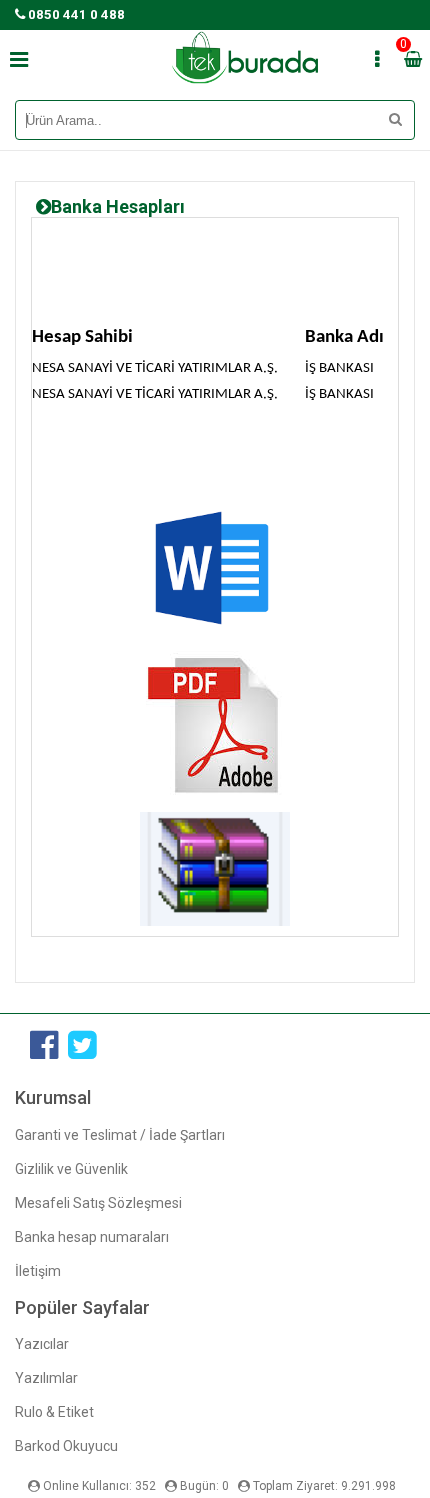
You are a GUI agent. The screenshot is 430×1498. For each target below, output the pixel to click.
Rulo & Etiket (54, 1412)
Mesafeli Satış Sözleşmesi (98, 1203)
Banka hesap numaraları (92, 1237)
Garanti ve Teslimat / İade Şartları (120, 1135)
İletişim (38, 1271)
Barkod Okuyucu (66, 1446)
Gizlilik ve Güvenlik (71, 1169)
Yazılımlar (46, 1378)
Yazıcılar (42, 1344)
